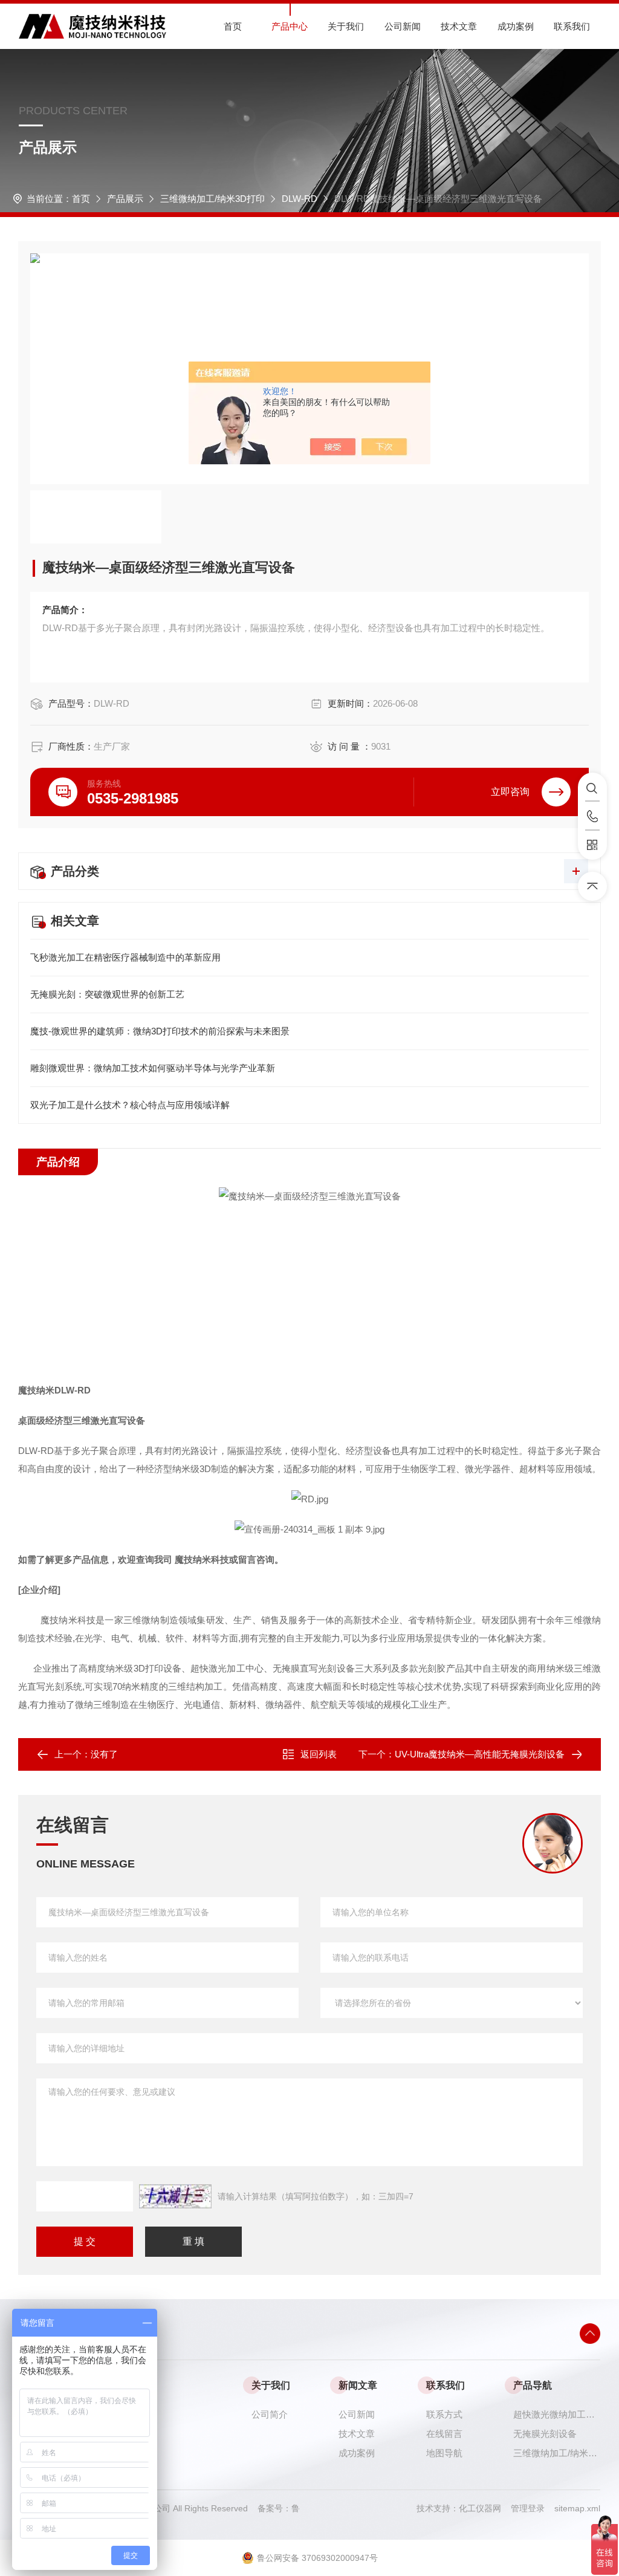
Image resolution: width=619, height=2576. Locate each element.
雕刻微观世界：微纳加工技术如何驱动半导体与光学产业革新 (153, 1068)
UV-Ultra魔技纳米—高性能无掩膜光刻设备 (480, 1754)
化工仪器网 (485, 2508)
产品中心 (290, 26)
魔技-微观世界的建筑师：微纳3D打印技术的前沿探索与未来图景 (160, 1031)
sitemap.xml (577, 2508)
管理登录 (528, 2508)
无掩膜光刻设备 (545, 2434)
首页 (233, 26)
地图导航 (444, 2453)
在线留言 (444, 2434)
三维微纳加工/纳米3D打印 (212, 199)
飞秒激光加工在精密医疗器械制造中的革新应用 (125, 957)
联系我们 (572, 26)
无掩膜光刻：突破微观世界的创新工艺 (107, 994)
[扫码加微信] (592, 845)
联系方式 (444, 2414)
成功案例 (516, 26)
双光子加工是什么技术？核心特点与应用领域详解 (130, 1105)
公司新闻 (403, 26)
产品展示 (125, 199)
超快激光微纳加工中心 (557, 2414)
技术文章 (459, 26)
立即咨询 (510, 792)
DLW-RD (300, 199)
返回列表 (319, 1754)
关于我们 (346, 26)
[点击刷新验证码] (175, 2196)
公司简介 (270, 2414)
